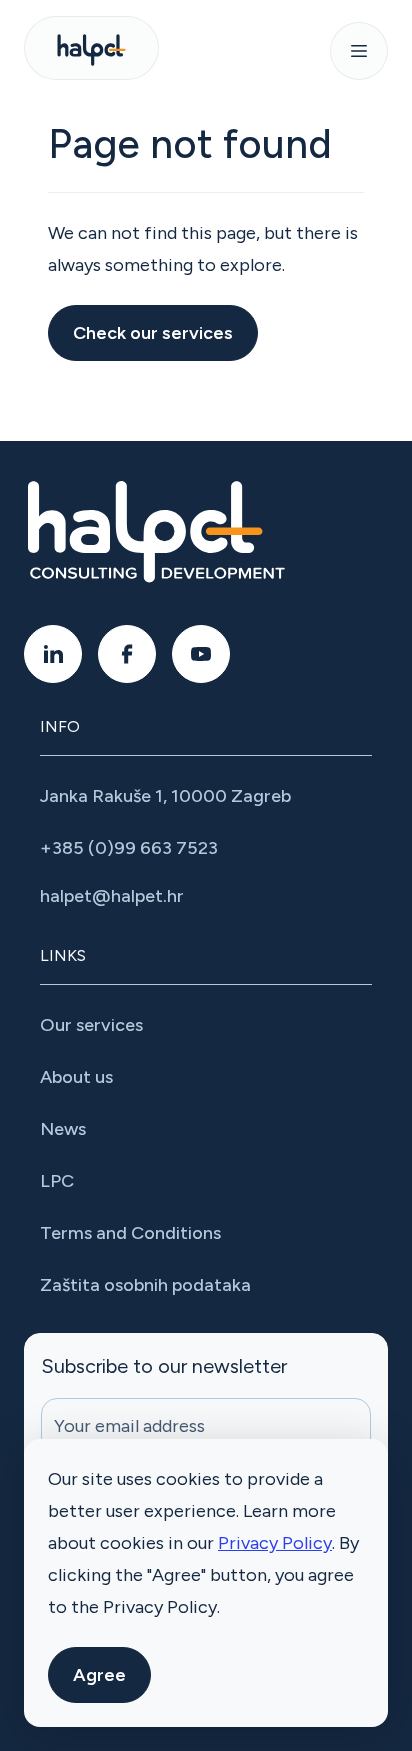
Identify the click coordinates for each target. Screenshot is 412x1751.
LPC (57, 1181)
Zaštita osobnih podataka (145, 1285)
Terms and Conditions (130, 1233)
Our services (91, 1025)
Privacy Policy (275, 1543)
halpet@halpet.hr (112, 896)
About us (76, 1077)
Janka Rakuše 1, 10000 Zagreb (165, 796)
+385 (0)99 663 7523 (129, 848)
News (63, 1129)
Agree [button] (99, 1675)
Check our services (153, 333)
